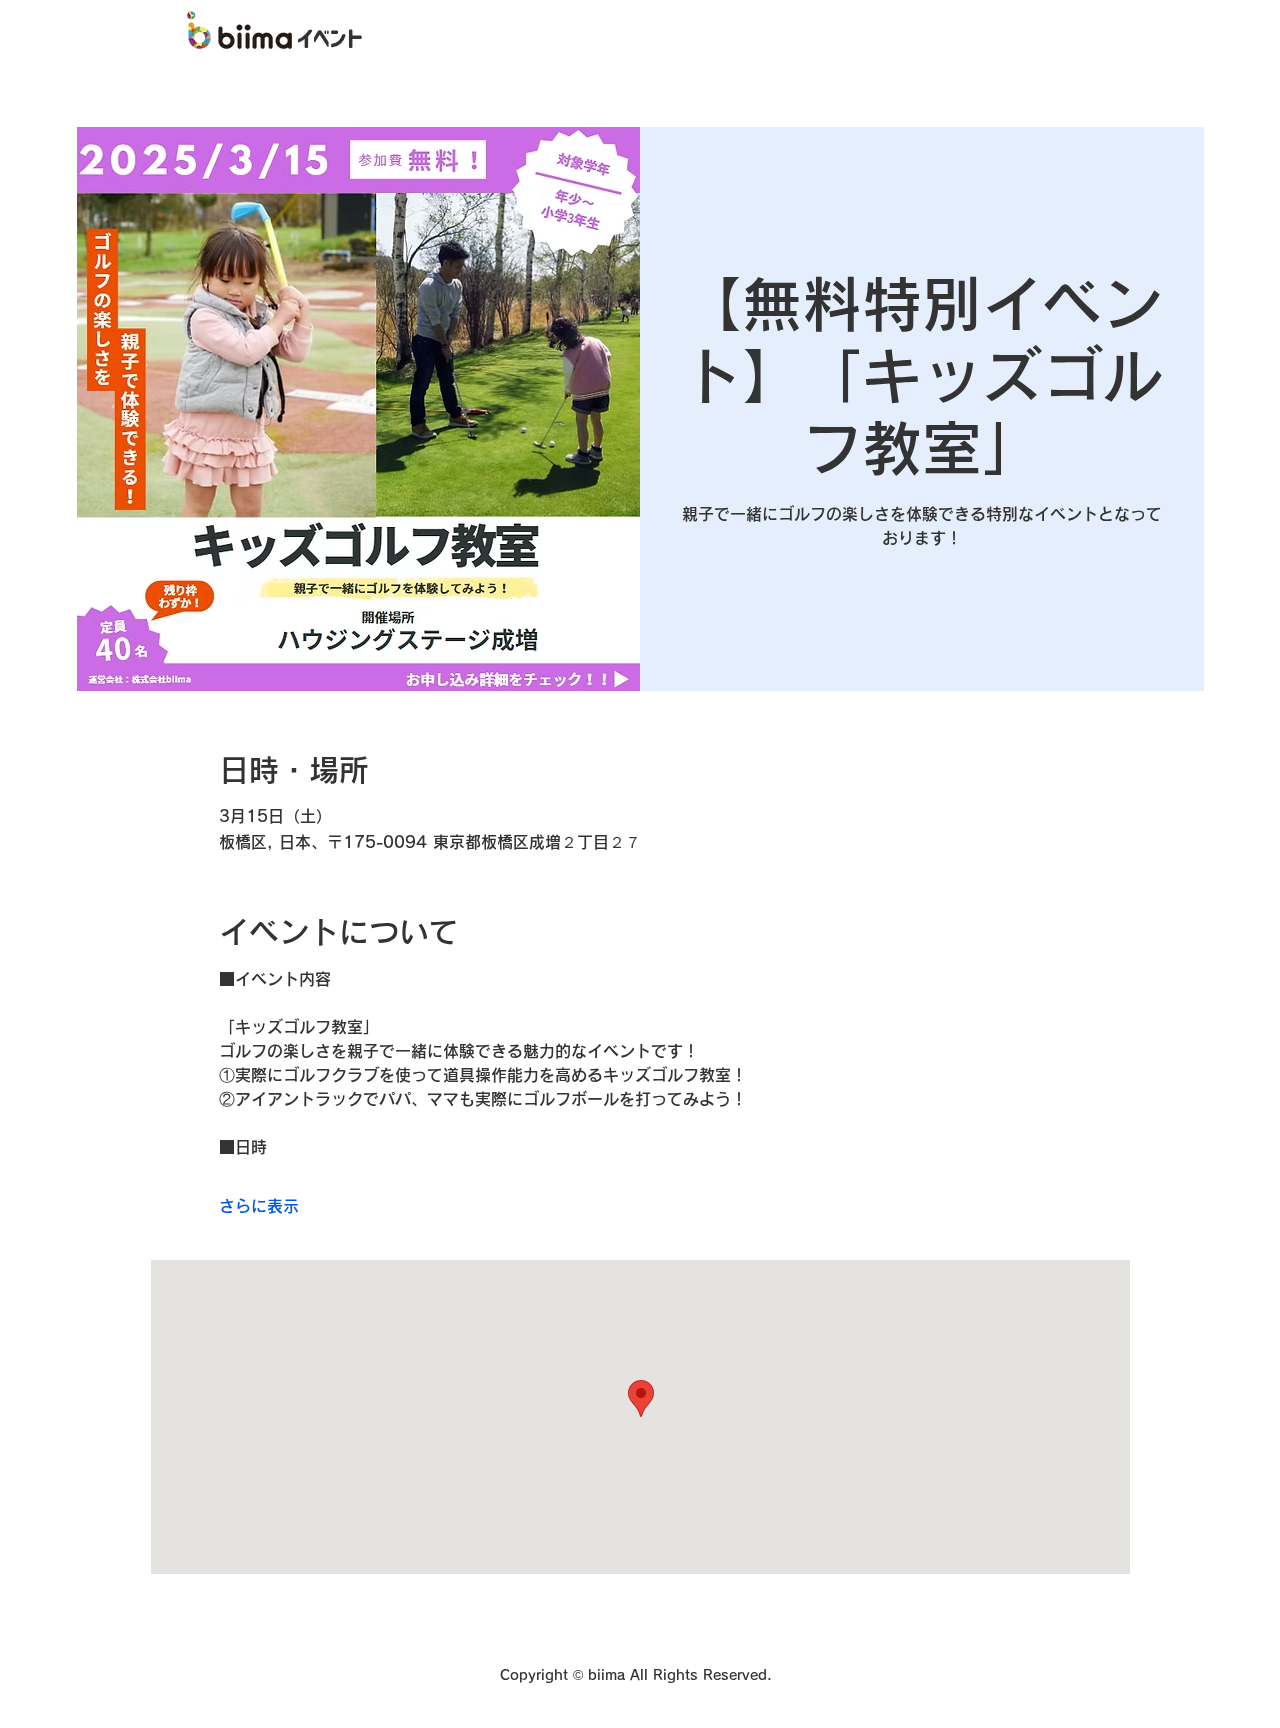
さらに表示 (259, 1206)
